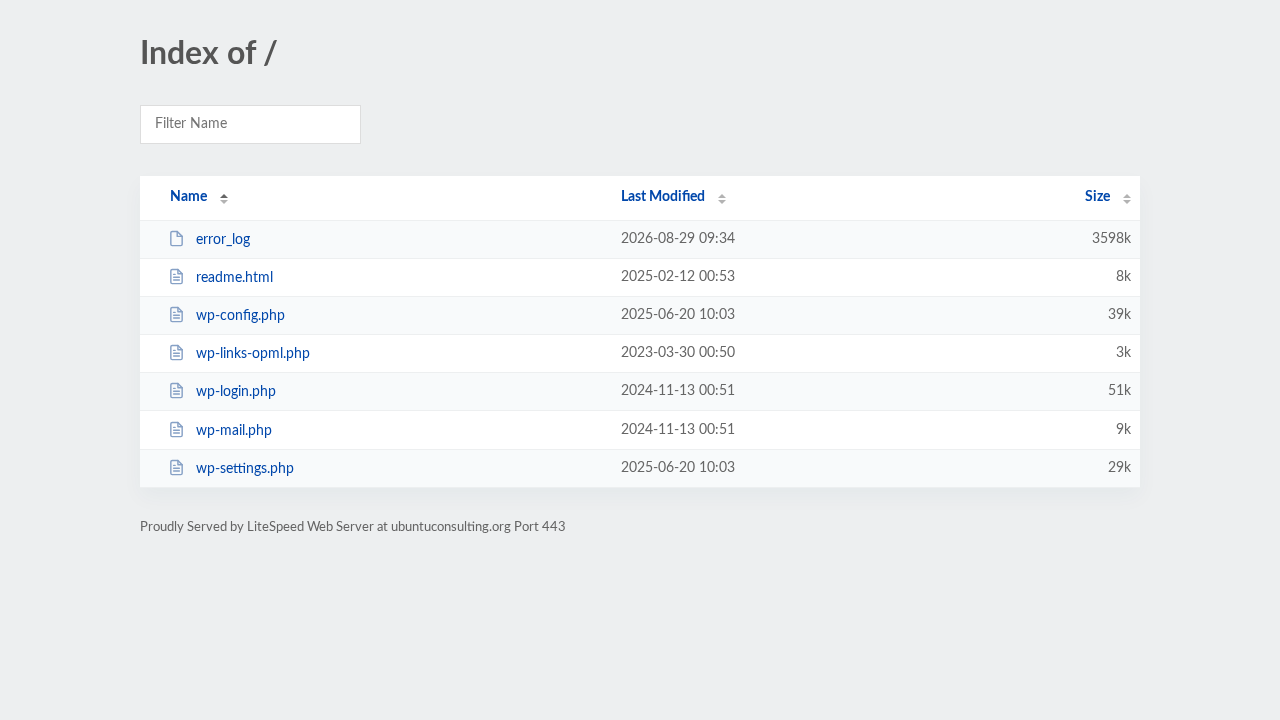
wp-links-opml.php (253, 354)
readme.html (234, 278)
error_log (223, 240)
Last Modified (663, 197)
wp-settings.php (245, 469)
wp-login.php (236, 392)
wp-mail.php (234, 431)
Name (188, 197)
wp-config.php (240, 316)
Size (1097, 197)
